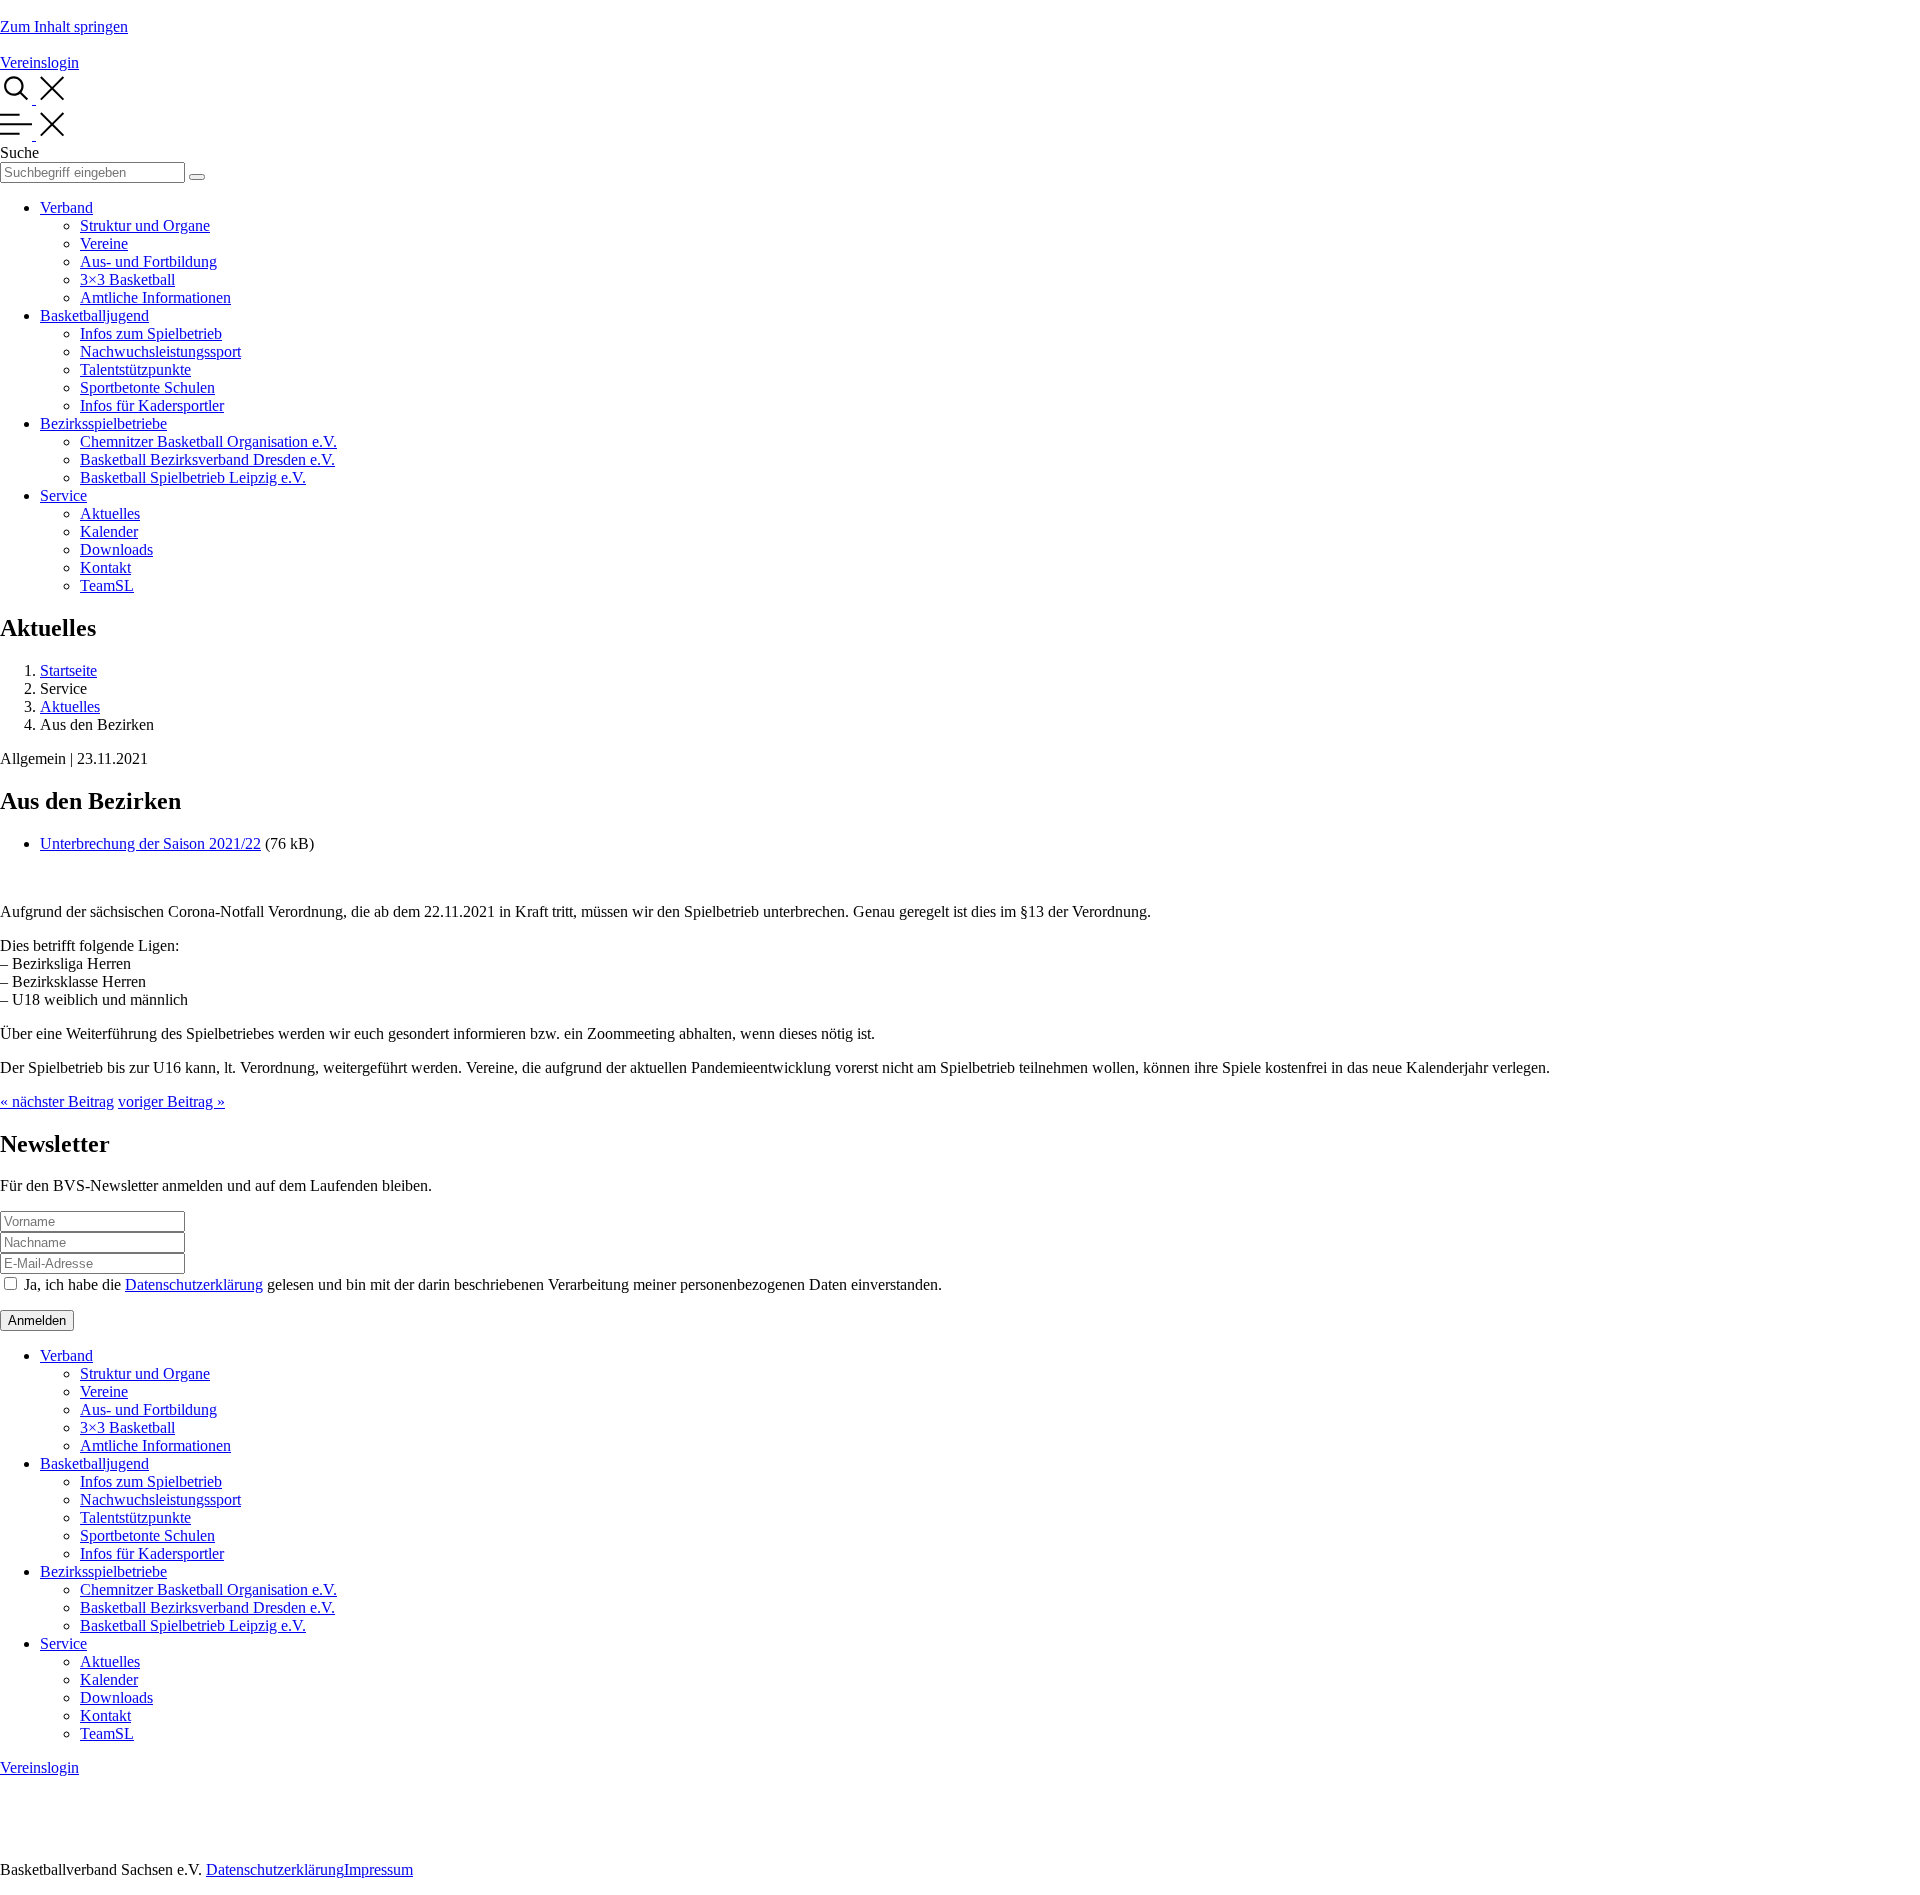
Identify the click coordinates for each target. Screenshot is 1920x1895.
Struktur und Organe (145, 225)
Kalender (109, 531)
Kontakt (105, 567)
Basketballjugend (94, 315)
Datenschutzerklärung (194, 1284)
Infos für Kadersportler (152, 405)
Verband (66, 207)
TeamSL (107, 585)
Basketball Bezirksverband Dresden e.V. (207, 459)
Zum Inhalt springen (64, 26)
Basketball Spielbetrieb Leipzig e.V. (193, 477)
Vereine (104, 243)
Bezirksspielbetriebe (103, 423)
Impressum (378, 1869)
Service (63, 495)
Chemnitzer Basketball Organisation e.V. (208, 441)
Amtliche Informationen (155, 297)
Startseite (68, 670)
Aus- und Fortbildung (148, 261)
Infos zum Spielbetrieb (151, 333)
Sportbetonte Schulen (147, 387)
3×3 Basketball (127, 279)
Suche (19, 152)
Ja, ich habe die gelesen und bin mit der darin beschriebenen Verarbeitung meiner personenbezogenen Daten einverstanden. (483, 1284)
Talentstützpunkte (135, 369)
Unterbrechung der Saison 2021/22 (150, 843)
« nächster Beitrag (57, 1101)
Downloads (116, 549)
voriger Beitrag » (171, 1101)
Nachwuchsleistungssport (160, 351)
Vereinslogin (39, 62)
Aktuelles (110, 513)
